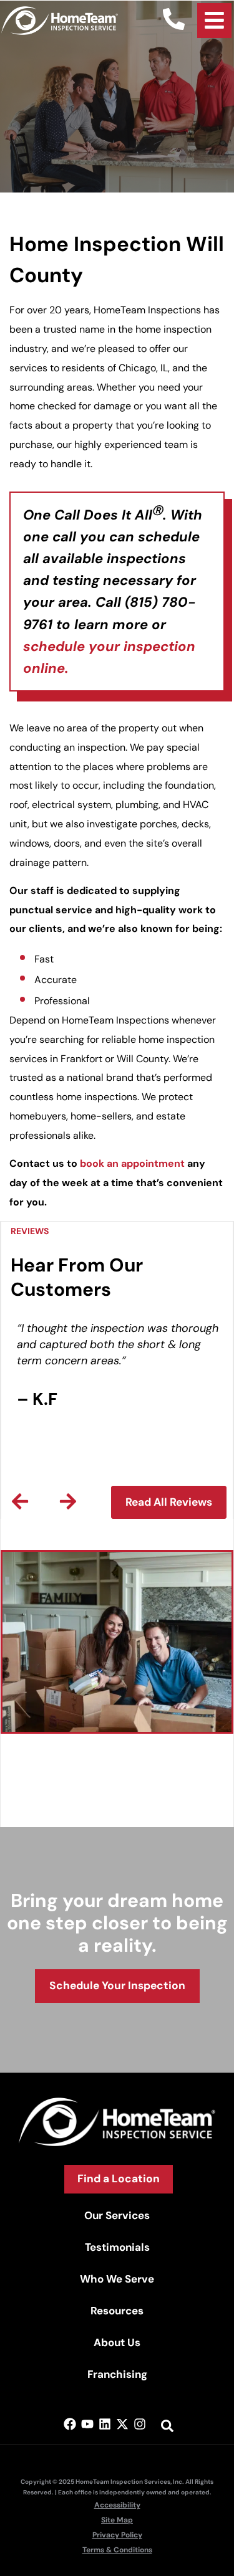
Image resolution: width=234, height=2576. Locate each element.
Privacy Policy (117, 2535)
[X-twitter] (122, 2424)
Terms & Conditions (117, 2550)
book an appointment (132, 1163)
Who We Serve (117, 2279)
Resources (117, 2311)
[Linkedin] (105, 2424)
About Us (117, 2342)
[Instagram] (140, 2424)
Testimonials (117, 2247)
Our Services (117, 2215)
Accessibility (117, 2505)
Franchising (117, 2374)
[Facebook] (70, 2424)
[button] (20, 1501)
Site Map (117, 2520)
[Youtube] (87, 2424)
